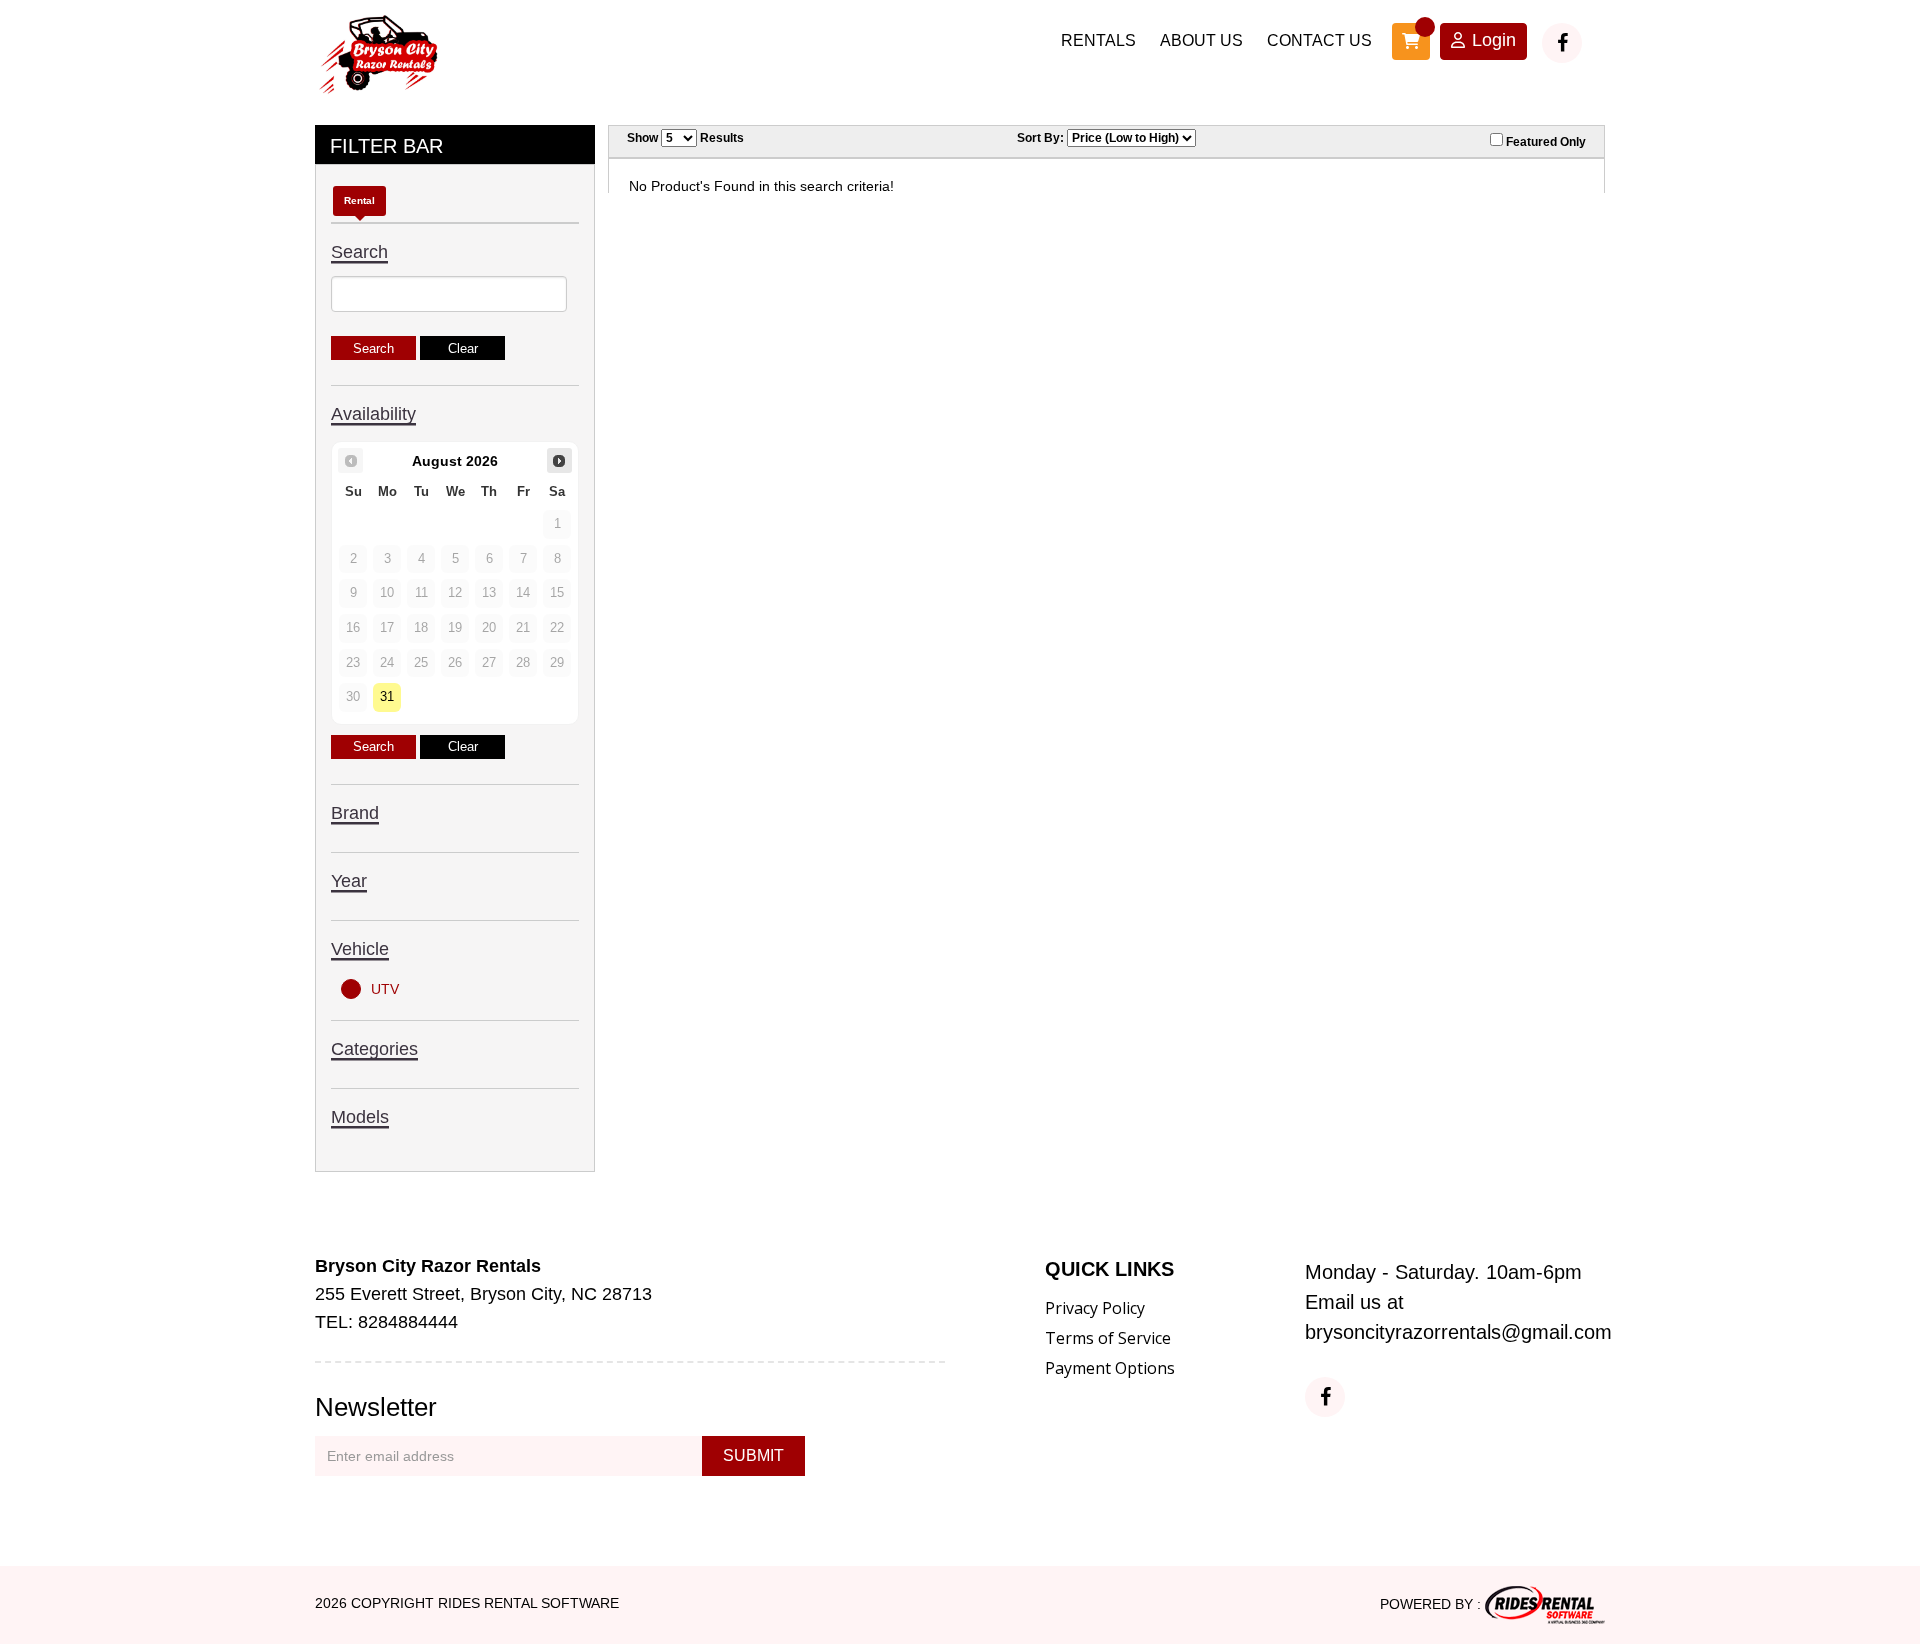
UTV (385, 989)
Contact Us (1319, 40)
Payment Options (1110, 1368)
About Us (1201, 40)
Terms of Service (1108, 1338)
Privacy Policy (1095, 1308)
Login (1494, 40)
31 (387, 697)
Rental (359, 200)
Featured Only (1544, 142)
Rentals (1098, 40)
